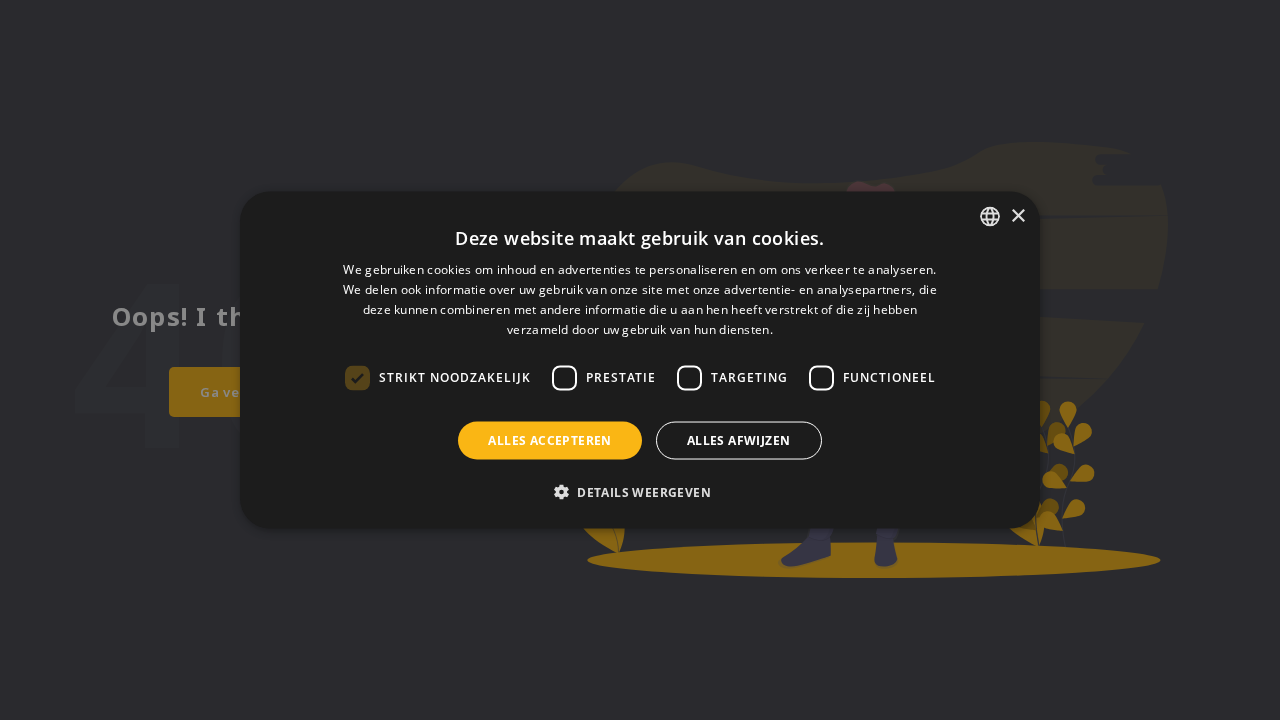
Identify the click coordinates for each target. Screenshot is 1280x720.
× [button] (1017, 215)
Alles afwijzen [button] (739, 439)
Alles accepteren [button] (549, 439)
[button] (640, 491)
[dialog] (640, 360)
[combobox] (990, 217)
